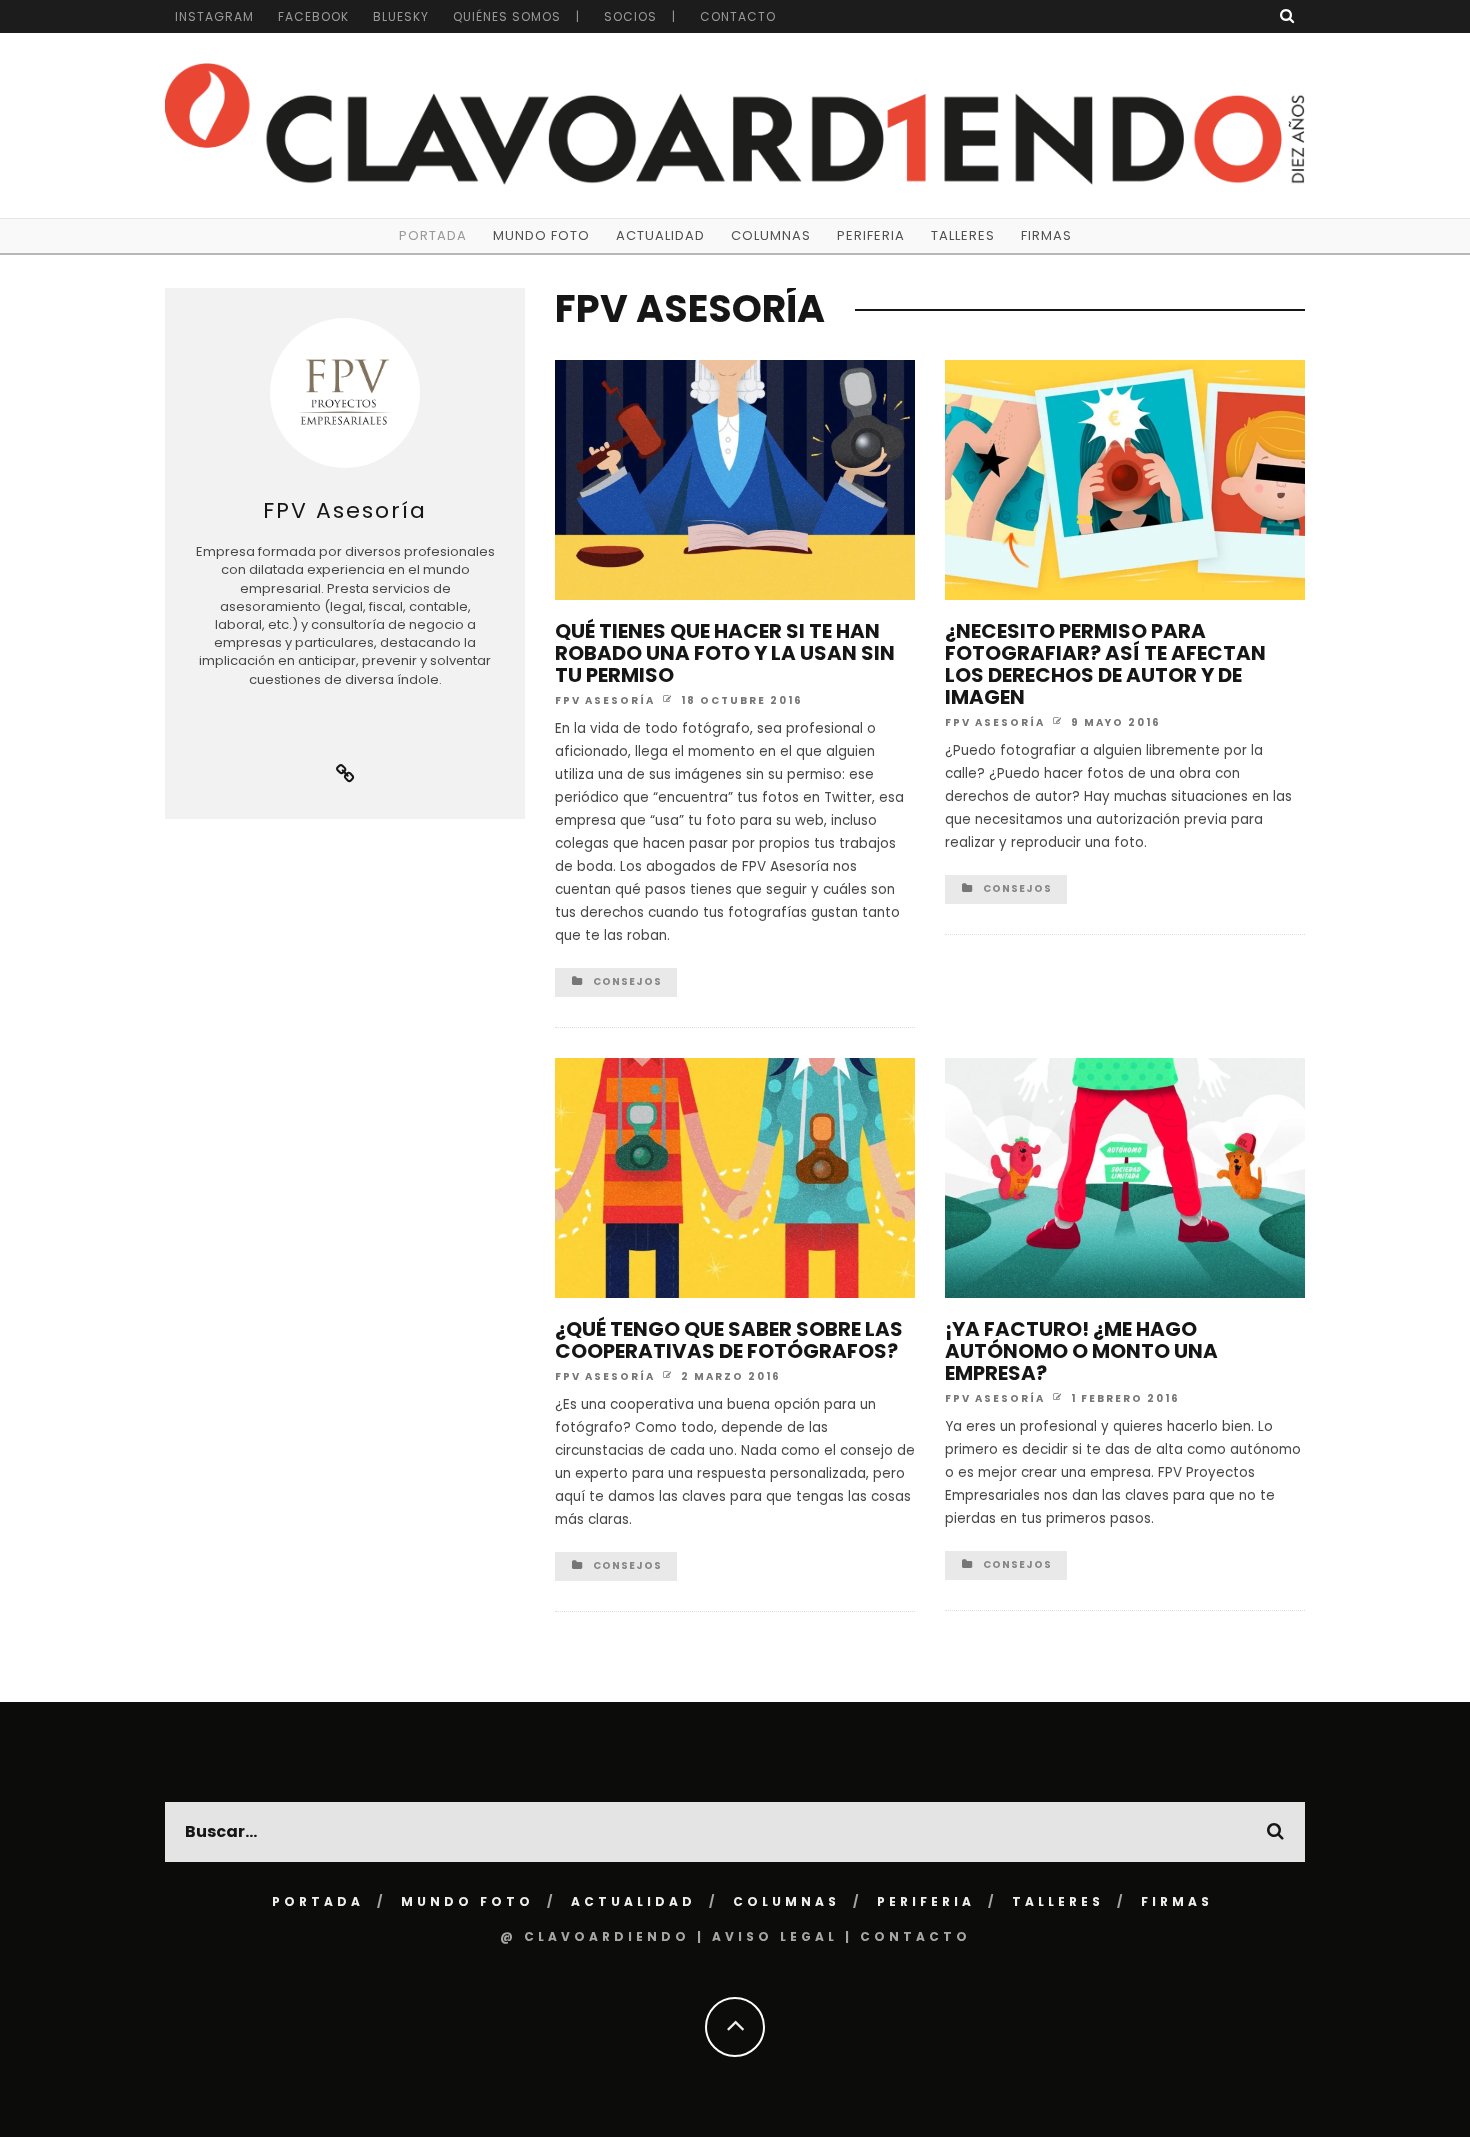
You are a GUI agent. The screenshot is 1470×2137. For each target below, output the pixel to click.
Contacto (738, 16)
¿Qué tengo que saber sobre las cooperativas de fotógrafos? (729, 1340)
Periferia (871, 235)
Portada (433, 235)
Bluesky (401, 16)
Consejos (627, 981)
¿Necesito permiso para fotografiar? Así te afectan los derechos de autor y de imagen (1105, 664)
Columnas (771, 235)
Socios (630, 16)
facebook (313, 16)
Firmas (1046, 235)
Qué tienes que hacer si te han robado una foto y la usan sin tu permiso (725, 653)
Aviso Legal (775, 1936)
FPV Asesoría (605, 699)
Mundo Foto (541, 235)
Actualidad (660, 235)
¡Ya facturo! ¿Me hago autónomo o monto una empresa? (1081, 1351)
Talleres (963, 235)
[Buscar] (1287, 15)
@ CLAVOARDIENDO (595, 1936)
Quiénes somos (507, 16)
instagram (214, 16)
